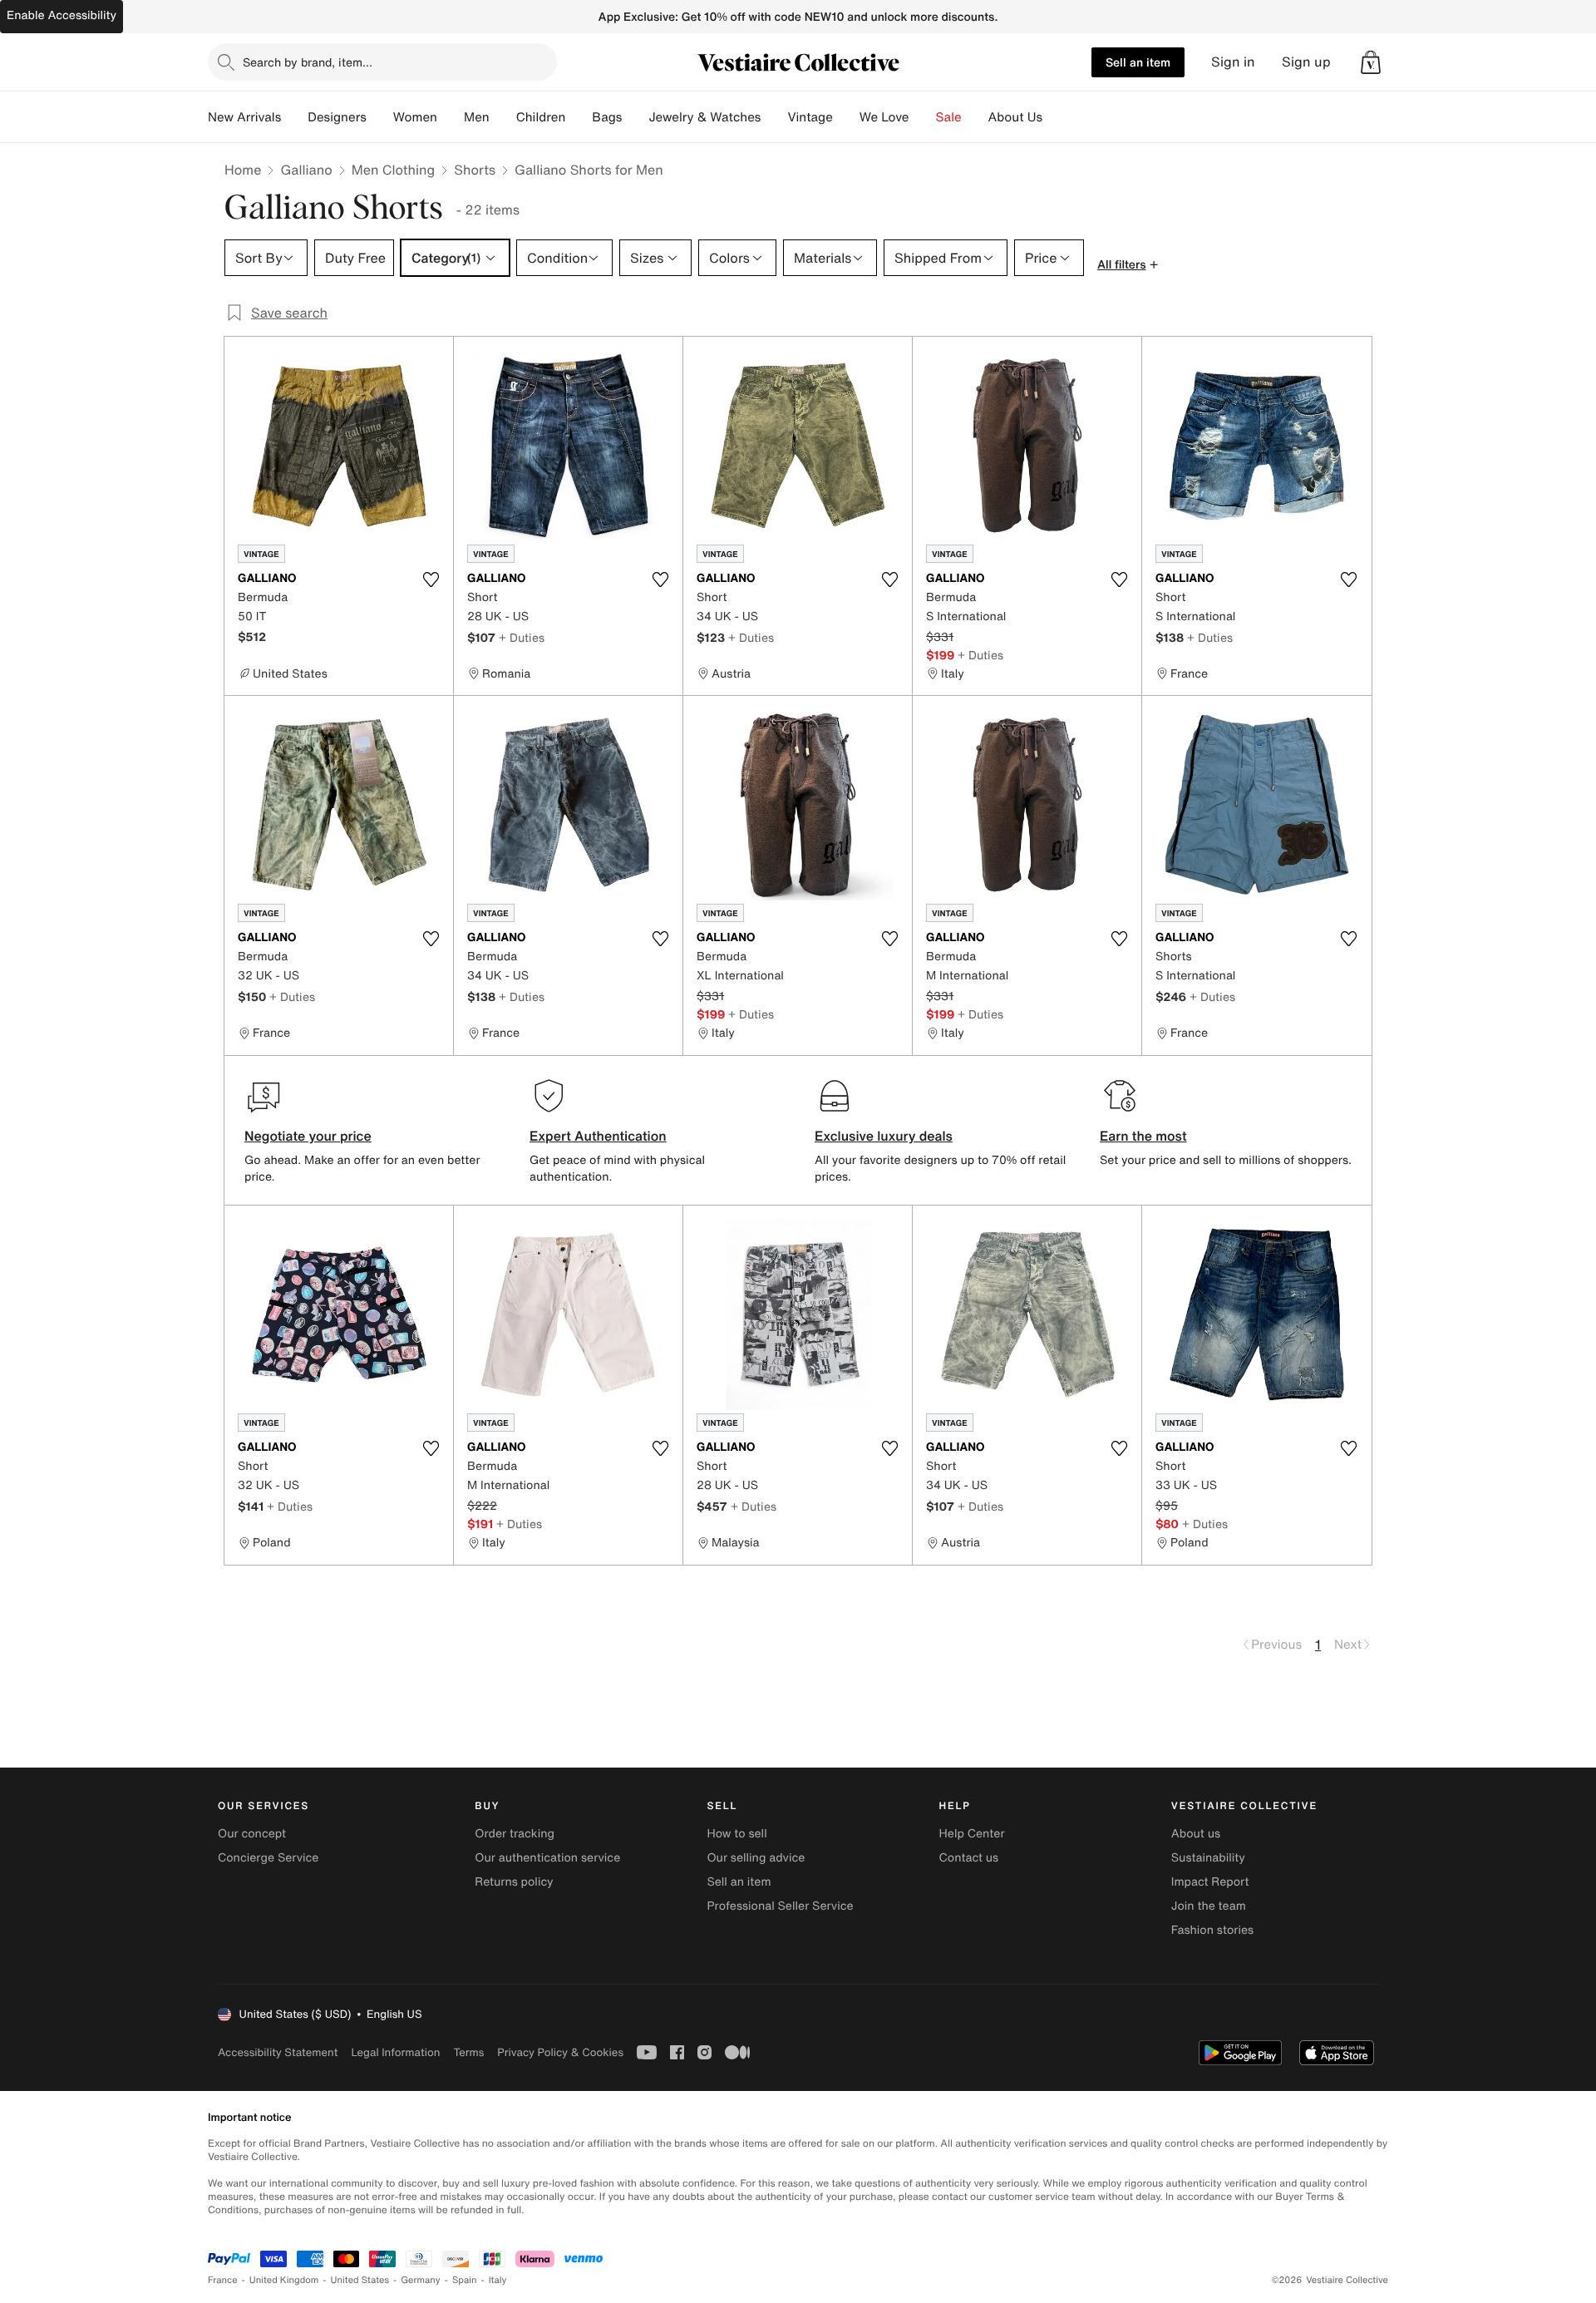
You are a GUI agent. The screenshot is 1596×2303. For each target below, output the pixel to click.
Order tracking (515, 1834)
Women (415, 117)
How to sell (736, 1834)
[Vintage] (846, 117)
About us (1196, 1834)
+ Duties (522, 637)
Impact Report (1210, 1882)
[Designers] (380, 117)
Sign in (1233, 62)
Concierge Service (268, 1858)
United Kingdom (284, 2280)
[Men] (503, 117)
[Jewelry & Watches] (774, 117)
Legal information (395, 2052)
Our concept (252, 1834)
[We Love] (923, 117)
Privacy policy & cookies (560, 2052)
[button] (1371, 62)
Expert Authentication (598, 1136)
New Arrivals (244, 117)
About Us (1015, 117)
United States (360, 2280)
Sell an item (1138, 62)
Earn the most (1143, 1136)
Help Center (972, 1834)
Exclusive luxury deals (884, 1136)
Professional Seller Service (780, 1906)
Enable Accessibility (62, 15)
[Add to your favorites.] (431, 579)
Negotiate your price (308, 1136)
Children (541, 117)
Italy (498, 2280)
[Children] (579, 117)
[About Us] (1056, 117)
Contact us (969, 1858)
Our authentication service (547, 1858)
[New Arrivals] (294, 117)
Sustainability (1208, 1858)
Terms (468, 2052)
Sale (949, 117)
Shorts (475, 170)
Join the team (1209, 1906)
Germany (421, 2280)
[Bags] (635, 117)
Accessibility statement (278, 2052)
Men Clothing (394, 170)
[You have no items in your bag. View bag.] (1371, 62)
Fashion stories (1212, 1930)
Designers (337, 117)
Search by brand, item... (308, 62)
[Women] (451, 117)
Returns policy (514, 1882)
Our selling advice (756, 1858)
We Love (884, 117)
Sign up (1306, 62)
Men (477, 117)
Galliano (306, 170)
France (223, 2280)
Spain (465, 2280)
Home (243, 170)
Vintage (810, 117)
